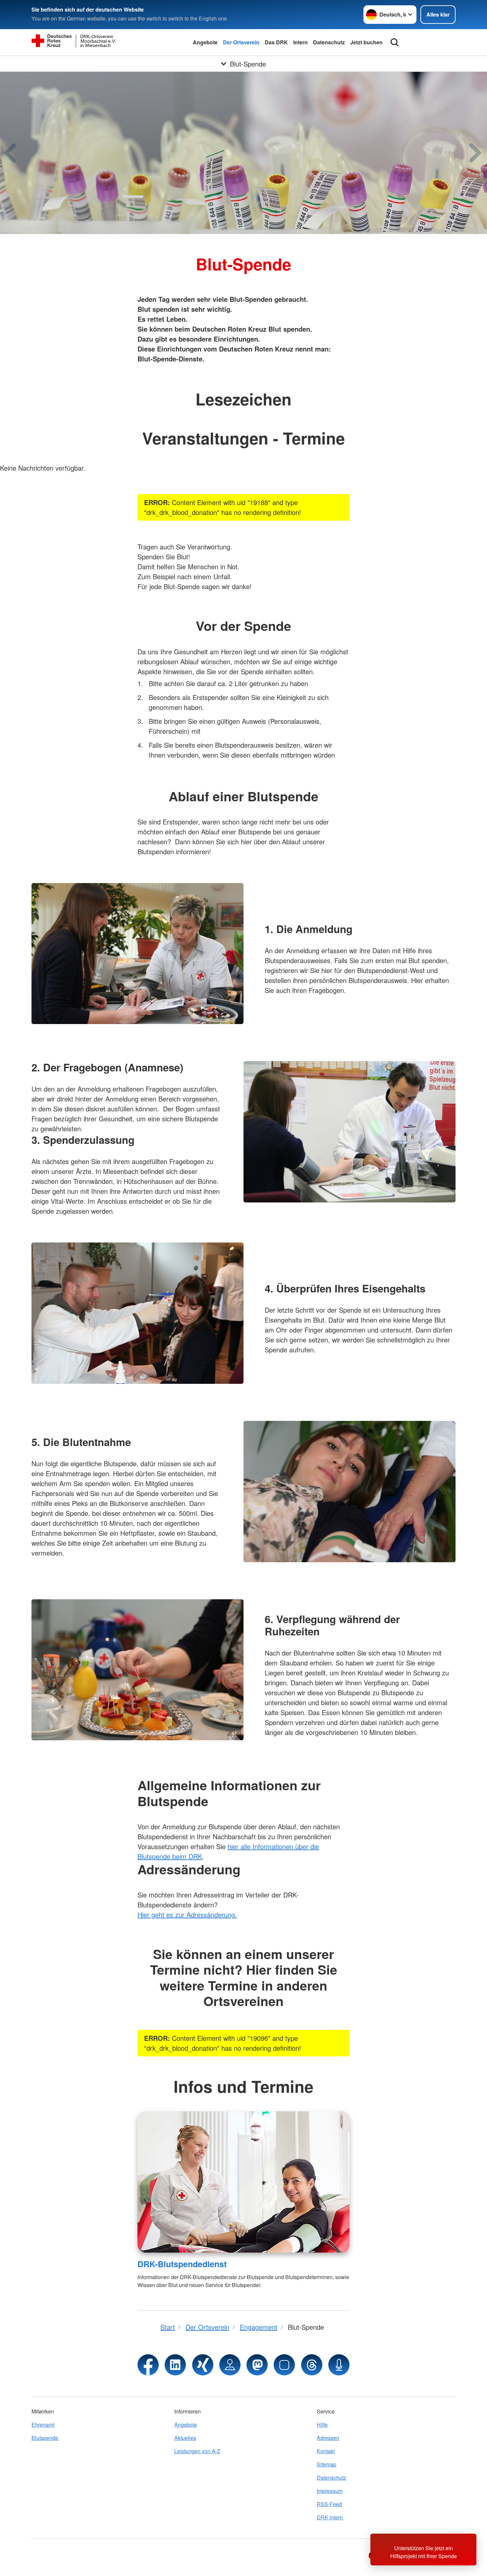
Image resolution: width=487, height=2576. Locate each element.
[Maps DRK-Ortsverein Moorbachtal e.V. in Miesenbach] (230, 2365)
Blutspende (45, 2438)
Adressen (328, 2438)
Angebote (205, 42)
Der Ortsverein (241, 42)
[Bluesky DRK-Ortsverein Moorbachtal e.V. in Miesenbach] (284, 2365)
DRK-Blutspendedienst (182, 2264)
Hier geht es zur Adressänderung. (187, 1915)
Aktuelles (185, 2438)
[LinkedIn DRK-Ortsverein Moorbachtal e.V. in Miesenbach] (175, 2365)
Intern (300, 42)
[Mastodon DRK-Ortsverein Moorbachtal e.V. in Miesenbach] (257, 2365)
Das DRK (276, 42)
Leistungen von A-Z (197, 2451)
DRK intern (330, 2517)
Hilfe (322, 2425)
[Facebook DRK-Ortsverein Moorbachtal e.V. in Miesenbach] (148, 2365)
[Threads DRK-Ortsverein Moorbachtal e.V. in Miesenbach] (312, 2365)
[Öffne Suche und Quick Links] (395, 42)
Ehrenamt (43, 2425)
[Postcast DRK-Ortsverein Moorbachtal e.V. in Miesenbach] (339, 2365)
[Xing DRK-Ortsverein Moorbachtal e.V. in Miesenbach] (203, 2365)
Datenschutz (329, 42)
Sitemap (326, 2464)
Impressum (330, 2491)
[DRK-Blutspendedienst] (243, 2182)
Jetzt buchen (366, 42)
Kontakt (326, 2451)
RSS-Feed (329, 2504)
